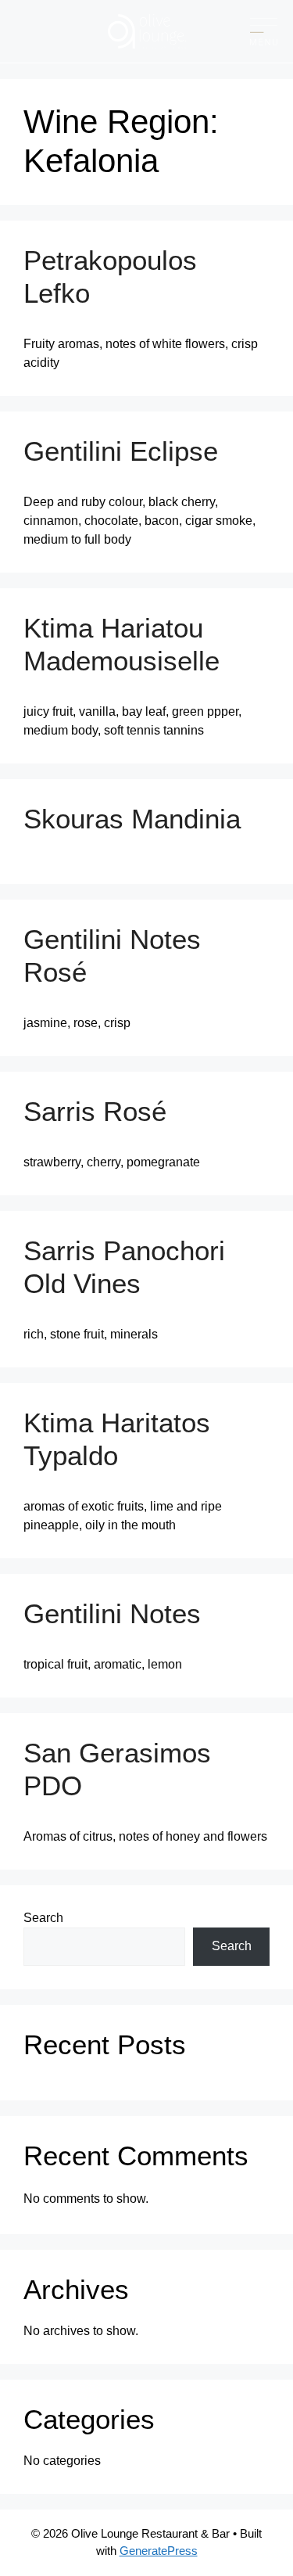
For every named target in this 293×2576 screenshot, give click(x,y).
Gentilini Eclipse (121, 451)
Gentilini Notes (112, 1613)
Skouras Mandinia (132, 819)
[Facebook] (21, 31)
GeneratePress (159, 2551)
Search (43, 1918)
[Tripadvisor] (72, 31)
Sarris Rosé (95, 1111)
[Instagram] (47, 31)
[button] (264, 32)
